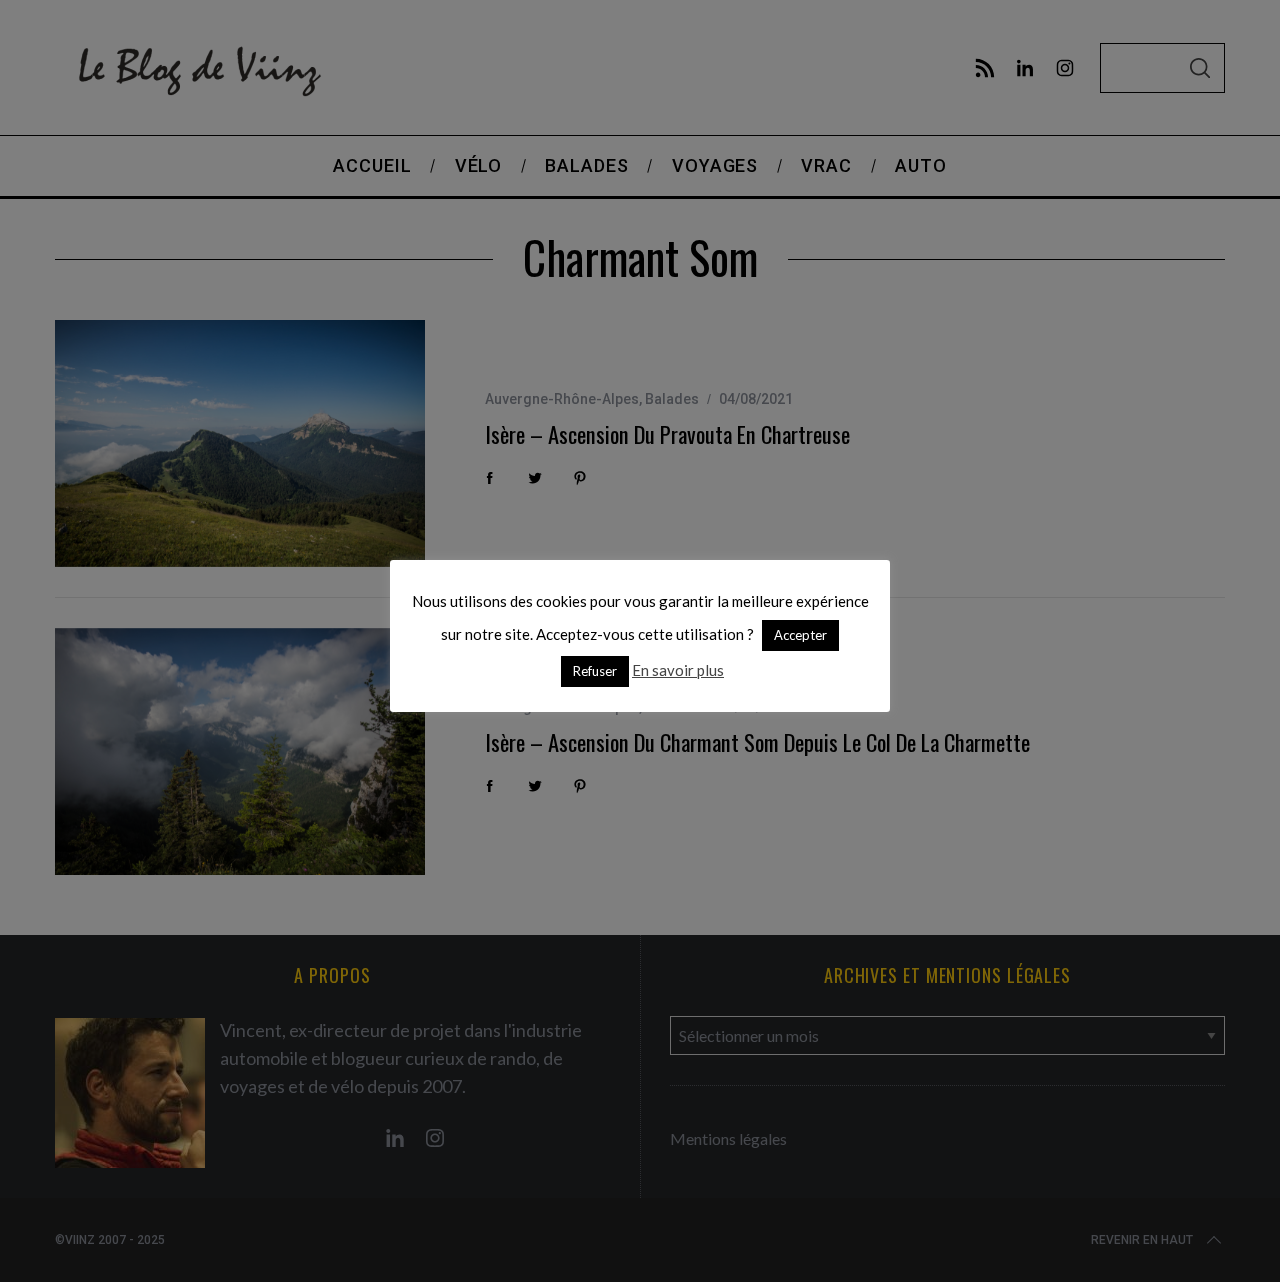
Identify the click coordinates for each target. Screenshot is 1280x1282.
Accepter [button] (800, 635)
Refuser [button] (595, 671)
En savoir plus (678, 670)
